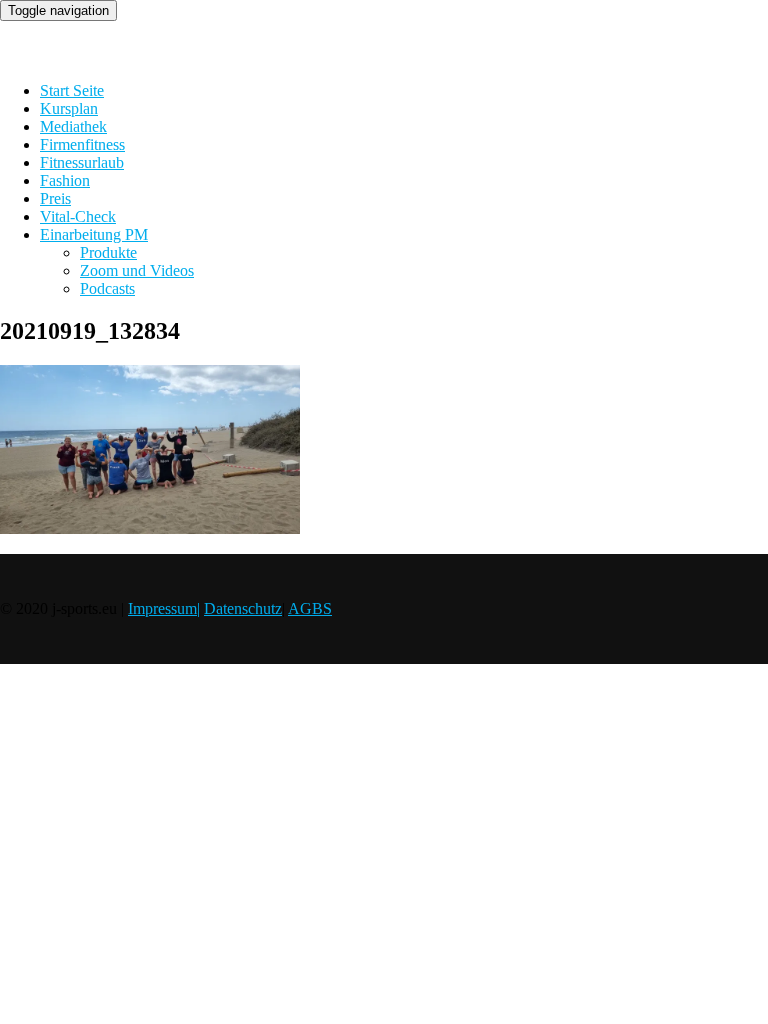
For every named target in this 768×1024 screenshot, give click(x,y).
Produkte (108, 252)
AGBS (310, 608)
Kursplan (69, 108)
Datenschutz (243, 608)
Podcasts (107, 288)
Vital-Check (78, 216)
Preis (55, 198)
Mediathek (73, 126)
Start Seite (72, 90)
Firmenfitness (82, 144)
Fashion (65, 180)
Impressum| (164, 608)
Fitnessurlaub (82, 162)
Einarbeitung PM (94, 234)
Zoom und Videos (137, 270)
